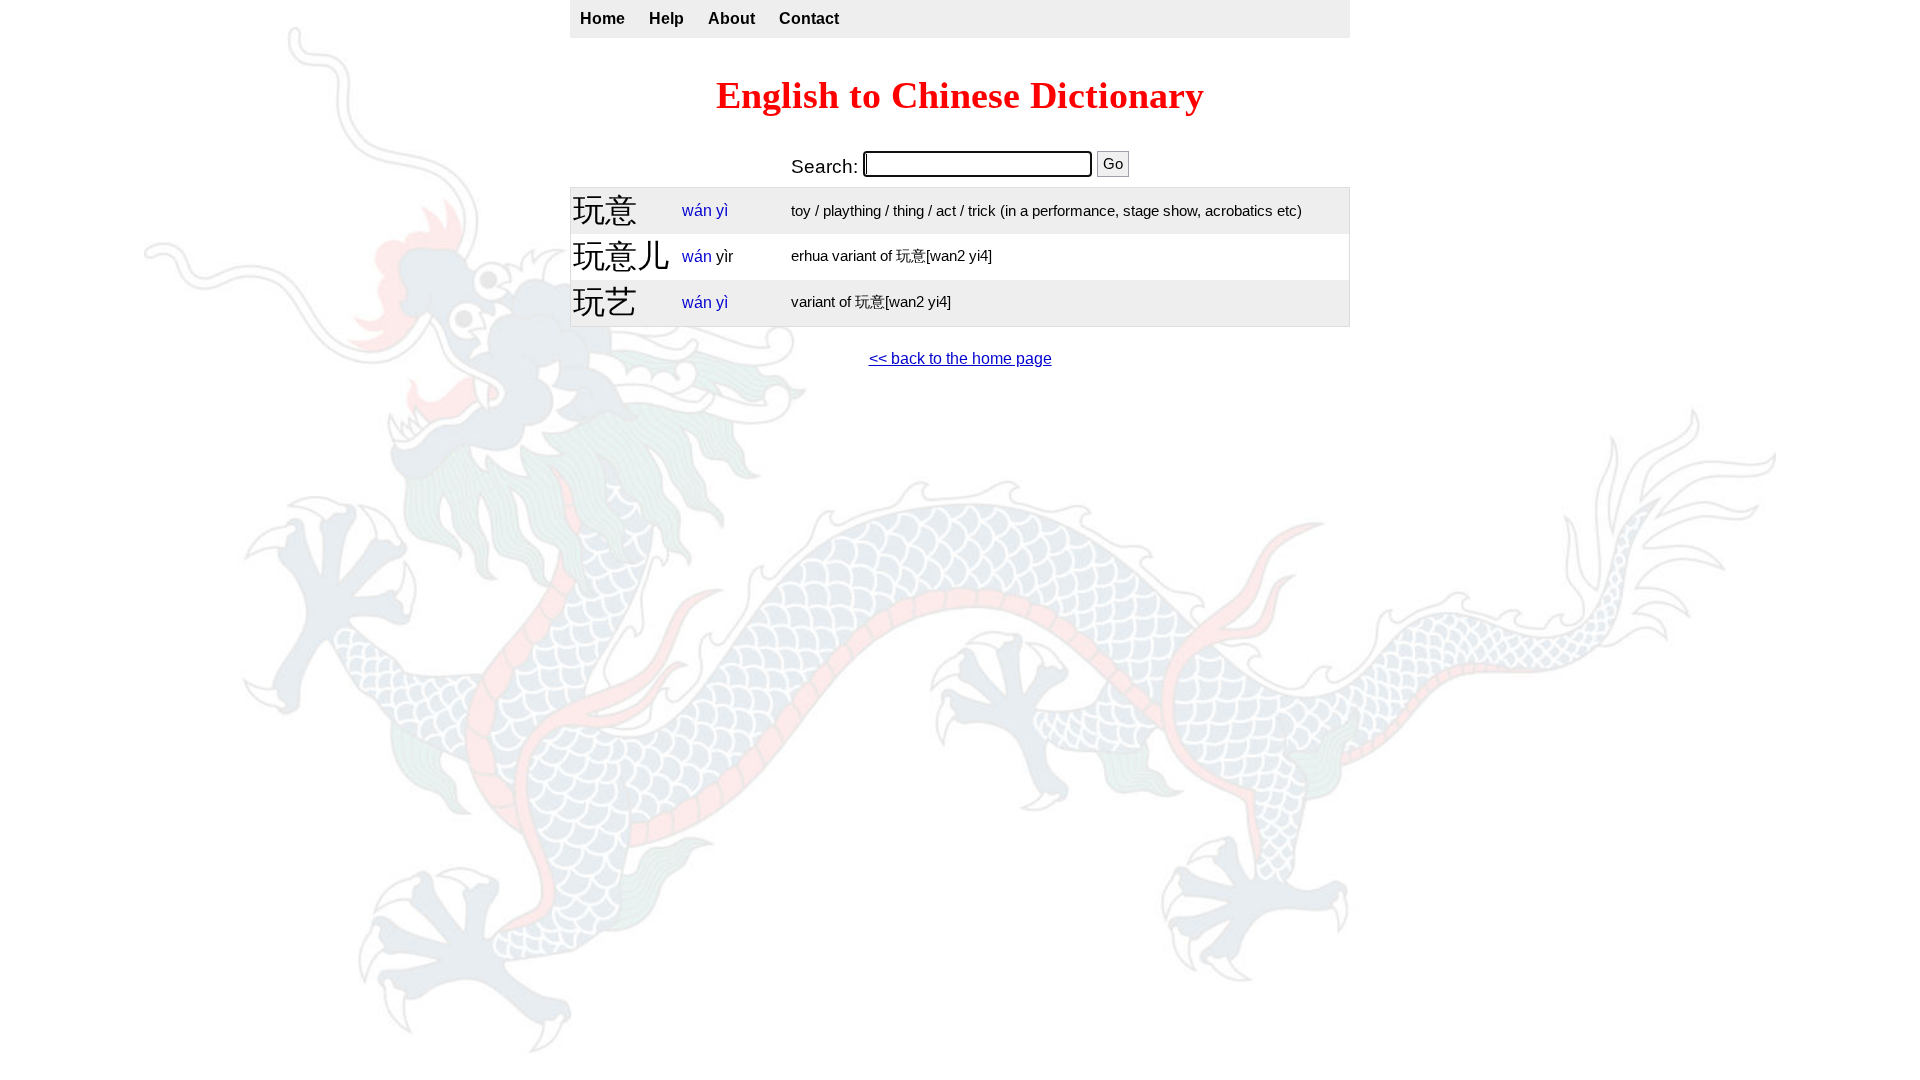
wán (697, 210)
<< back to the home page (960, 358)
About (731, 18)
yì (722, 210)
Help (666, 18)
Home (602, 18)
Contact (809, 18)
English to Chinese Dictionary (960, 95)
